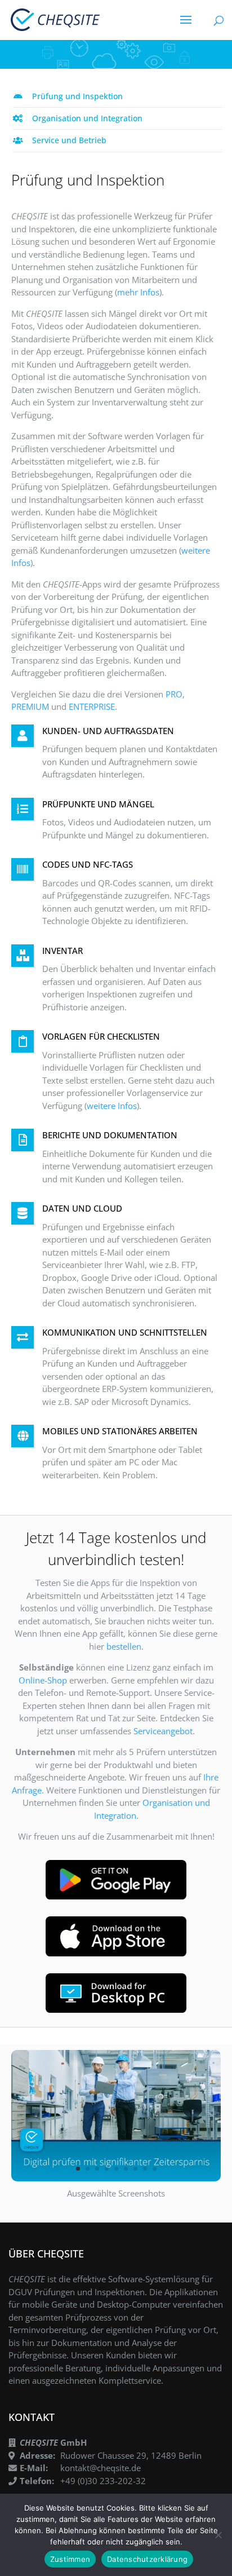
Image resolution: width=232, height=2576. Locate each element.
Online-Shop (43, 1680)
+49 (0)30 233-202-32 (103, 2481)
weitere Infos (112, 1106)
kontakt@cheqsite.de (101, 2468)
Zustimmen (70, 2559)
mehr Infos (138, 292)
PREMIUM (30, 706)
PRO (174, 694)
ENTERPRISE (92, 706)
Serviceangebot (163, 1731)
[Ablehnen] (218, 2535)
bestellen (124, 1646)
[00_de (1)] (116, 2178)
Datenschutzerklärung (147, 2559)
